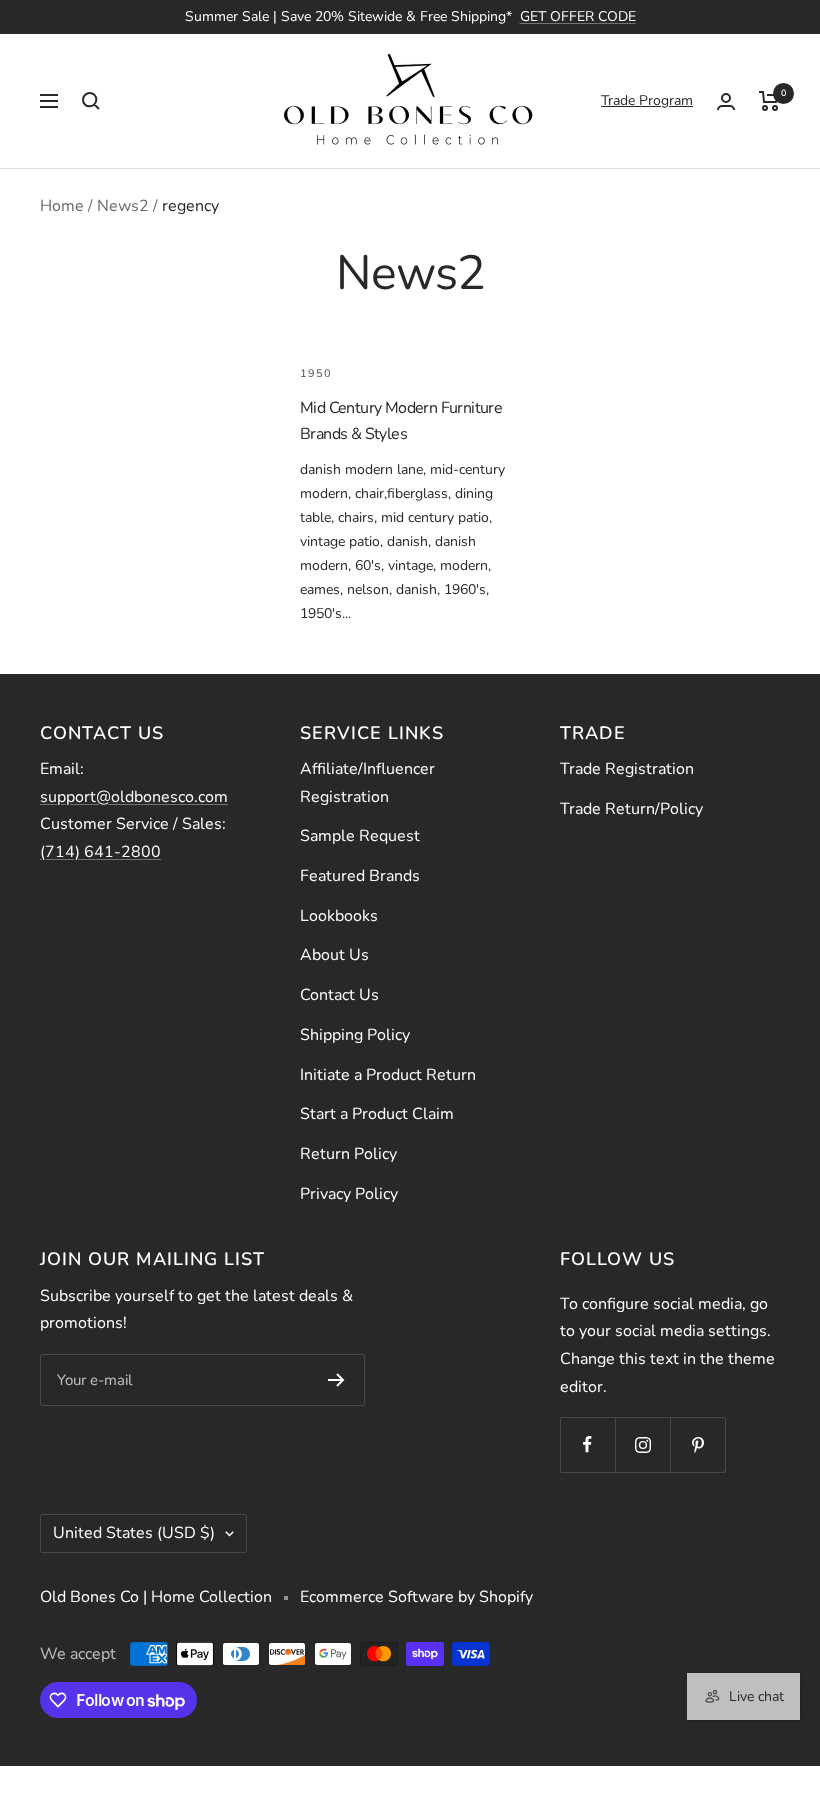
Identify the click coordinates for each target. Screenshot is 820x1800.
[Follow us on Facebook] (587, 1444)
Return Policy (348, 1154)
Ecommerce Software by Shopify (416, 1597)
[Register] (336, 1380)
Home (62, 206)
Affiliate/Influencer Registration (367, 783)
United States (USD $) (134, 1533)
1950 (316, 373)
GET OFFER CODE (578, 16)
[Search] (91, 101)
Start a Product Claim (377, 1114)
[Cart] (769, 101)
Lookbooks (339, 916)
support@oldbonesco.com (134, 797)
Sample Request (360, 836)
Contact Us (339, 995)
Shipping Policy (355, 1035)
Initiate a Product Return (388, 1075)
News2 (123, 206)
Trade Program (647, 100)
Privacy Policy (349, 1194)
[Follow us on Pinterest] (697, 1444)
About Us (334, 955)
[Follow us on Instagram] (642, 1444)
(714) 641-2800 (100, 852)
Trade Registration (627, 769)
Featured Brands (360, 876)
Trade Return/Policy (631, 809)
